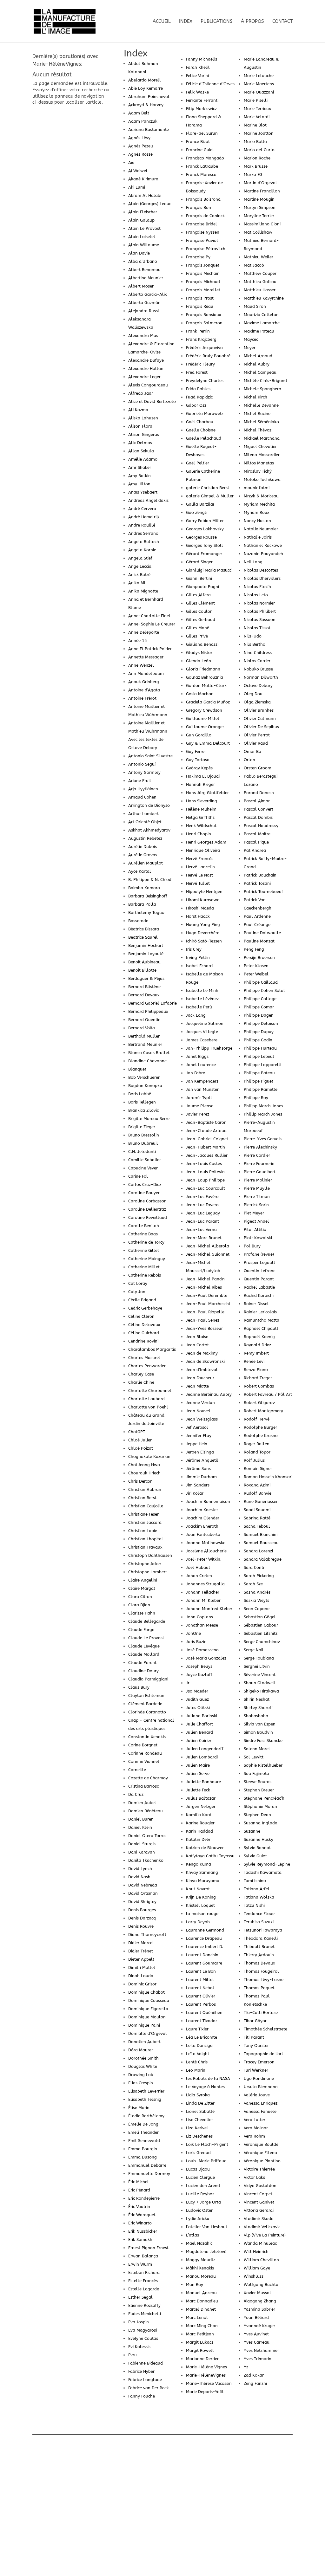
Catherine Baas (143, 1234)
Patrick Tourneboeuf (263, 892)
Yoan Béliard (256, 2317)
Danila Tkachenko (146, 1860)
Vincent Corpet (258, 2194)
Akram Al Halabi (145, 195)
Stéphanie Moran (260, 1806)
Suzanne (252, 1831)
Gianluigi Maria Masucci (209, 570)
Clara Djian (139, 1605)
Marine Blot (255, 125)
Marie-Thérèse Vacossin (209, 2383)
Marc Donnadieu (202, 2301)
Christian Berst (142, 1498)
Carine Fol (138, 1176)
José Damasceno (202, 1650)
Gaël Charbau (200, 422)
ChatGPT (137, 1432)
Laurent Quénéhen (204, 2013)
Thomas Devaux (259, 1963)
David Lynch (140, 1869)
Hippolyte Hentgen (204, 892)
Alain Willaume (144, 245)
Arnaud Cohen (142, 797)
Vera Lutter (255, 2120)
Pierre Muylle (257, 1188)
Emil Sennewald (144, 2141)
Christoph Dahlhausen (150, 1555)
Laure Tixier (197, 2029)
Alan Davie (139, 253)
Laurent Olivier (201, 1996)
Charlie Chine (141, 1382)
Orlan (249, 760)
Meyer (250, 348)
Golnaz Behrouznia (205, 677)
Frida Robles (198, 389)
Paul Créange (257, 925)
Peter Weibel (256, 974)
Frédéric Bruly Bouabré (208, 356)
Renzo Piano (256, 1370)
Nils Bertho (255, 644)
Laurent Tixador (202, 2021)
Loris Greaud (198, 2153)
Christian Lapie (143, 1531)
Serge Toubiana (259, 1658)
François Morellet (203, 290)
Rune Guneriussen (261, 1502)
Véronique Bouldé (261, 2144)
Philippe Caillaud (261, 982)
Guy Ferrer (196, 751)
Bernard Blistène (144, 987)
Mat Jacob (254, 265)
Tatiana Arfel (257, 1889)
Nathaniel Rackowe (263, 545)
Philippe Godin (258, 1040)
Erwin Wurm (140, 2264)
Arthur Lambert (143, 814)
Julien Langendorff (205, 1749)
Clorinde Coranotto (147, 1712)
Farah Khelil (198, 67)
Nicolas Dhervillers (262, 578)
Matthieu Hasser (260, 290)
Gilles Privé (197, 636)
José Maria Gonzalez (206, 1658)
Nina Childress (258, 653)
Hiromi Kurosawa (203, 900)
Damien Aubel (142, 1803)
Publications (217, 22)
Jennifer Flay (199, 1436)
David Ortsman (143, 1893)
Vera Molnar (256, 2128)
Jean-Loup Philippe (205, 1180)
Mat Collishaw (258, 232)
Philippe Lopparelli (262, 1065)
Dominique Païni (144, 2025)
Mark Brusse (256, 166)
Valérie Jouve (257, 2095)
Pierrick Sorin (256, 1205)
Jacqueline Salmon (205, 1023)
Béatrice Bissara (144, 929)
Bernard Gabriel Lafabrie (153, 1003)
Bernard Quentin (144, 1020)
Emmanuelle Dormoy (149, 2174)
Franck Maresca (201, 175)
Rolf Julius (254, 1460)
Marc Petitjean (200, 2334)
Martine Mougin (259, 199)
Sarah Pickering (259, 1576)
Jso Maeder (197, 1691)
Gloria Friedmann (203, 669)
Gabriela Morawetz (205, 414)
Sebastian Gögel (260, 1617)
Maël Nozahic (199, 2243)
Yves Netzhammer (261, 2350)
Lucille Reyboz (200, 2194)
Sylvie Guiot (255, 1856)
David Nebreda (143, 1885)
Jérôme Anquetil (202, 1460)
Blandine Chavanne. (148, 1061)
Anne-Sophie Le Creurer (152, 624)
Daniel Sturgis (142, 1844)
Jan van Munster (202, 1089)
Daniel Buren (141, 1819)
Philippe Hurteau (260, 1048)
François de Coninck (205, 216)
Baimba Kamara (144, 888)
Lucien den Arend (203, 2186)
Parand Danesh (259, 793)
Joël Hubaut (198, 1567)
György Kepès (199, 768)
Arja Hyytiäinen (143, 789)
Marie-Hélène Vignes (206, 2367)
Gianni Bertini (199, 578)
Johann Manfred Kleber (209, 1609)
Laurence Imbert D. (205, 1947)
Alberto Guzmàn (144, 303)
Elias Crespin (141, 2083)
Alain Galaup (141, 220)
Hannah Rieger (200, 784)
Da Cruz (136, 1794)
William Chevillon (261, 2260)
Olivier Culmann (260, 718)
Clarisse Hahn (142, 1613)
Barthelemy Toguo (146, 913)
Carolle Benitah (144, 1226)
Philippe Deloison (261, 1023)
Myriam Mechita (259, 504)
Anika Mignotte (143, 591)
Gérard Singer (199, 562)
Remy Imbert (256, 1353)
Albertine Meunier (146, 278)
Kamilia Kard (199, 1815)
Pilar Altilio (255, 1230)
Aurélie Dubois (143, 847)
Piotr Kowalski (258, 1238)
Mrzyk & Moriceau (261, 496)
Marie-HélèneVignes (206, 2375)
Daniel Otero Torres (147, 1836)
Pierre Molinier (258, 1180)
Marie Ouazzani (259, 92)
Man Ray (195, 2285)
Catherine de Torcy (146, 1242)
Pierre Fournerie (259, 1164)
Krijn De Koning (201, 1897)
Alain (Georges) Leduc (150, 204)
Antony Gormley (144, 772)
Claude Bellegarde (147, 1621)
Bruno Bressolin (144, 1135)
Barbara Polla (142, 904)
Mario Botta (255, 142)
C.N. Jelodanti (142, 1152)
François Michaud (203, 282)
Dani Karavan (142, 1852)
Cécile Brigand (142, 1300)
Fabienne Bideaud (146, 2363)
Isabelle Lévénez (202, 999)
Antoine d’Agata (144, 690)
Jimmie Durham (201, 1477)
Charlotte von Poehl (148, 1407)
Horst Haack (198, 916)
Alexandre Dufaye (146, 360)
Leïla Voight (198, 2054)
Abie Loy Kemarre (146, 88)
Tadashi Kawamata (263, 1872)
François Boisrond (203, 199)
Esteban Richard (144, 2272)
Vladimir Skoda (259, 2219)
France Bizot (198, 142)
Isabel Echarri (199, 966)
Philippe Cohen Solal (264, 990)
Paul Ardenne (257, 916)
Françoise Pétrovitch (206, 249)
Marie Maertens (259, 84)
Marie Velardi (257, 117)
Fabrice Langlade (145, 2380)
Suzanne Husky (259, 1839)
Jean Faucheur (200, 1378)
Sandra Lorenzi (258, 1551)
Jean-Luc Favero (202, 1205)
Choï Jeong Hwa (144, 1465)
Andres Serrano (143, 533)
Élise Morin (139, 2108)
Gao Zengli (197, 512)
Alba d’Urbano (143, 261)
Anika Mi (137, 583)
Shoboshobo (256, 1716)
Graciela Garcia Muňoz (208, 702)
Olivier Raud (256, 743)
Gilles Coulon (199, 611)
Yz (246, 2367)
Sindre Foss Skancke (263, 1741)
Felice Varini (197, 76)
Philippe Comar (259, 1007)
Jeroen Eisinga (200, 1452)
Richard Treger (258, 1378)
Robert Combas (259, 1386)
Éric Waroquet (142, 2215)
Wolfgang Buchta (261, 2285)
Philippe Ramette (261, 1089)
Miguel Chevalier (260, 447)
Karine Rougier (200, 1823)
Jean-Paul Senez (203, 1320)
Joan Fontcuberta (203, 1534)
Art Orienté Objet (145, 822)
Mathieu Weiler (259, 257)
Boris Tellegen (142, 1102)
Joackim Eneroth (202, 1526)
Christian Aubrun (145, 1489)
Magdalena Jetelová (206, 2252)
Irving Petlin (198, 958)
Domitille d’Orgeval (148, 2033)
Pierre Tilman (257, 1197)
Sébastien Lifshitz (261, 1633)
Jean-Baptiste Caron (206, 1122)
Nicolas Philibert (260, 611)
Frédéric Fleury (200, 364)
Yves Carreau (257, 2342)
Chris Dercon (140, 1481)
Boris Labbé (140, 1094)
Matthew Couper (260, 273)
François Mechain (203, 273)
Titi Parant (254, 2037)
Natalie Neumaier (261, 529)
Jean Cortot (197, 1345)
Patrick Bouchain (260, 875)
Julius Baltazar (201, 1798)
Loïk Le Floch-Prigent (207, 2144)
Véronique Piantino (262, 2161)
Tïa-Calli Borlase (261, 2013)
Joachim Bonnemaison (208, 1502)
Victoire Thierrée (259, 2169)
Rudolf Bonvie (258, 1493)
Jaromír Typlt (199, 1098)
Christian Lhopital (146, 1539)
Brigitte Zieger (142, 1127)
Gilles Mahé (198, 628)
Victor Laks (254, 2177)
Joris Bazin (196, 1642)
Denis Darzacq (142, 1918)
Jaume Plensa (200, 1106)
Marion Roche (257, 158)
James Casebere (202, 1040)
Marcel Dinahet (201, 2309)
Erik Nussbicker (143, 2231)
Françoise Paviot (202, 240)
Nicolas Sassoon (260, 620)
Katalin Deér (198, 1839)
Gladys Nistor (199, 653)
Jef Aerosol (197, 1427)
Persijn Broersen (259, 958)
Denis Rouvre (141, 1926)
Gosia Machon (200, 694)
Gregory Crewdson (204, 710)
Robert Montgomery (263, 1411)
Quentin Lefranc (259, 1271)
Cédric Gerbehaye (145, 1308)
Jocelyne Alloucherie (206, 1551)
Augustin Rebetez (145, 838)
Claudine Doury (143, 1671)
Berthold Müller (144, 1036)
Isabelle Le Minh (202, 990)
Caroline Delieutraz (147, 1209)
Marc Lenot (197, 2317)
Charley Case (141, 1374)
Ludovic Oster (199, 2210)
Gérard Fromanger (204, 554)
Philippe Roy (256, 1098)
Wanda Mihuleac (260, 2243)
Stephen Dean (257, 1815)
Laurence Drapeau (204, 1938)
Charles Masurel (144, 1358)
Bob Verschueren (144, 1077)
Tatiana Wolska (259, 1897)
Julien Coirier (199, 1741)
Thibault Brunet (259, 1947)
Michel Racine (257, 414)
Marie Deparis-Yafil (205, 2392)
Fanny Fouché (142, 2396)
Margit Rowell (200, 2350)
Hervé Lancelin (200, 867)
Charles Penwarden (147, 1366)
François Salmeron (204, 323)
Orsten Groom (258, 768)
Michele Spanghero (262, 389)
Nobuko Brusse (258, 669)
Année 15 (138, 641)
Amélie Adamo (143, 459)
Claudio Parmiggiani (148, 1679)
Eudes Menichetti (145, 2314)
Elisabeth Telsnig (145, 2099)
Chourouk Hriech (144, 1473)
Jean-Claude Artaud (206, 1131)
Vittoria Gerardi (259, 2210)
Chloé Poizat (141, 1448)
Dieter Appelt (141, 1959)
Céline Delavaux (144, 1325)
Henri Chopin (199, 834)
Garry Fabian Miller (205, 521)
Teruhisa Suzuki (259, 1922)
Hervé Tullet (198, 883)
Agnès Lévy (139, 138)
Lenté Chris (197, 2062)
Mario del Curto (259, 150)
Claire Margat (142, 1588)
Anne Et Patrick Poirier (150, 649)
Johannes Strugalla (205, 1584)
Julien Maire (198, 1765)
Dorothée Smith (143, 2058)
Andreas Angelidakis (148, 500)
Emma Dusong (143, 2157)
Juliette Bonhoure (203, 1782)
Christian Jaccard (145, 1522)
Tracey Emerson (259, 2062)
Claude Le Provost (146, 1638)
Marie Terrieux (257, 109)
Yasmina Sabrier (259, 2309)
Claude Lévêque (144, 1646)
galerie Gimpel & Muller (210, 496)
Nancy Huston (257, 521)
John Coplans (199, 1617)
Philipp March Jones (263, 1106)
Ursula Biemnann (261, 2087)
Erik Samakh (140, 2239)
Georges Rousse (201, 537)
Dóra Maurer (141, 2050)
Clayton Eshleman (146, 1696)
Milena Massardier (262, 455)
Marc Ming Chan (202, 2326)
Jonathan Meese (202, 1625)
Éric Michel (139, 2182)
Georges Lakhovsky (205, 529)
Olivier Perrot (257, 735)
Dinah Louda (141, 1976)
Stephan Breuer (259, 1790)
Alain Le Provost (144, 228)
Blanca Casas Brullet (149, 1053)
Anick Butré (139, 575)
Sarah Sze (253, 1584)
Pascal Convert (259, 809)
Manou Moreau (201, 2276)
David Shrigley (142, 1902)
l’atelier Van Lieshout (207, 2227)
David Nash (139, 1877)
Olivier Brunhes (259, 710)
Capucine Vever (143, 1168)
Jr (188, 1683)
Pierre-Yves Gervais (263, 1139)
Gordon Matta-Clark (206, 686)
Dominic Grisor (142, 1984)
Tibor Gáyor (255, 2021)
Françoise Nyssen (203, 232)
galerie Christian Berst (208, 488)
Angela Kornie (142, 550)
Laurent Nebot (200, 1988)
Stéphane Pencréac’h (264, 1798)
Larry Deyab (198, 1922)
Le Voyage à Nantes (205, 2087)
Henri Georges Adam (206, 842)
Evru (133, 2355)
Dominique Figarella (148, 2009)
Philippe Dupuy (259, 1032)
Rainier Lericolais (260, 1312)
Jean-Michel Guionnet (208, 1254)
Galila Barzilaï (200, 504)
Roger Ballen (257, 1444)
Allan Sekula (141, 451)
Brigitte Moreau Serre (149, 1119)
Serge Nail (254, 1650)
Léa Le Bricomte (202, 2037)
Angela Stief (140, 558)
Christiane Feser (143, 1514)
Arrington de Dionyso (149, 805)
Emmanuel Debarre (147, 2165)
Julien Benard (199, 1732)
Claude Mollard (144, 1654)
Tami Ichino (255, 1881)
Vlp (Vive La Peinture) (265, 2235)
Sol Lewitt (254, 1757)
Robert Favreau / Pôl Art (268, 1394)
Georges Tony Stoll (205, 545)
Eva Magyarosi (143, 2330)
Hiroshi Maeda (200, 908)
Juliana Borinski (202, 1716)
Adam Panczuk (143, 121)
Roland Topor (257, 1452)
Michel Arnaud (258, 356)
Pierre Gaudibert (260, 1172)
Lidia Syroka (198, 2095)
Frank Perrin (198, 331)
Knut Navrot (198, 1889)
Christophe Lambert (148, 1572)
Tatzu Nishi (254, 1905)
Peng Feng (254, 949)
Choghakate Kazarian (149, 1456)
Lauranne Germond (205, 1930)
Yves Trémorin (258, 2359)
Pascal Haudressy (261, 826)
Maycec (251, 339)
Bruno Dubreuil (143, 1143)
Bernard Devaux (144, 995)
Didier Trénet (141, 1951)
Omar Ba (252, 751)
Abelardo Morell (145, 80)
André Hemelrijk (144, 517)
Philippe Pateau (259, 1073)
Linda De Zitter (200, 2103)
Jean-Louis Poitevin (205, 1172)
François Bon (199, 207)
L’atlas (192, 2235)
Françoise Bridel (202, 224)
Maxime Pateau (259, 331)
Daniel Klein (140, 1827)
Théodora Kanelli (261, 1938)
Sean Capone (257, 1609)
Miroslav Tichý (258, 471)
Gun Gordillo (199, 735)
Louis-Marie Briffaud (206, 2161)
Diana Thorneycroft (147, 1935)
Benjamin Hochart (146, 945)
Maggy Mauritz (201, 2260)
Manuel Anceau (201, 2293)
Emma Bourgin (143, 2149)
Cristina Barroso (144, 1786)
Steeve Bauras (258, 1782)
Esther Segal (140, 2297)
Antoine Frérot (142, 698)
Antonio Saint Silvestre (150, 756)
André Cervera (142, 509)
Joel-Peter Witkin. (204, 1559)
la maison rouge (202, 1914)
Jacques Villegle (202, 1032)
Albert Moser (141, 286)
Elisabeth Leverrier (146, 2091)
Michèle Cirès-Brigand (265, 381)
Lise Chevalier (199, 2120)
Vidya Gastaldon (260, 2186)
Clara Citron (140, 1597)
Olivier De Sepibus (261, 727)
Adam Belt (139, 113)
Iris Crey (194, 949)
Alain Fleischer (143, 212)
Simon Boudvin (258, 1732)
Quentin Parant (259, 1279)
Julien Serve (198, 1773)
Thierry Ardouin (259, 1955)
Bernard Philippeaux (148, 1011)
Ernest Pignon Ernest (148, 2248)
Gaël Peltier (198, 463)
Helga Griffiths (200, 817)
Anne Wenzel (141, 665)
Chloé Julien (140, 1440)
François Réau (200, 306)
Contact (282, 22)
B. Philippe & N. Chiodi (150, 880)
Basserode (138, 921)
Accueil (162, 22)
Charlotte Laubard (146, 1399)
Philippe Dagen (259, 1015)
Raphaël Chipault (261, 1328)
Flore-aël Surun (202, 133)
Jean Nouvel (198, 1411)
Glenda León (199, 661)
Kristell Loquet (200, 1905)
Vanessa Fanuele (260, 2111)
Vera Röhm (254, 2136)
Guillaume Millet (203, 718)
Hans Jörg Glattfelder (207, 793)
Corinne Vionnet (144, 1761)
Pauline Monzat (259, 941)
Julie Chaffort (199, 1724)
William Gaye (257, 2268)
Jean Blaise (197, 1337)
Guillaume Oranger (205, 727)
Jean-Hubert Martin (206, 1147)
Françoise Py (198, 257)
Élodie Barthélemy (146, 2116)
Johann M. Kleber (203, 1600)
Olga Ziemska (257, 702)
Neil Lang (253, 562)
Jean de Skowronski (205, 1361)
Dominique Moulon (147, 2017)
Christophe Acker (145, 1564)
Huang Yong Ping (203, 925)
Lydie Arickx (198, 2219)
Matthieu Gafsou (260, 282)
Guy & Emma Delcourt (208, 743)
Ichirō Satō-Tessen (204, 941)
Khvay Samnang (202, 1872)
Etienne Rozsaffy (144, 2305)
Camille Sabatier (145, 1160)
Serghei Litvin (257, 1666)
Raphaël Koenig (259, 1337)
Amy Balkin (139, 476)
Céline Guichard (144, 1333)
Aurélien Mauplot (146, 863)
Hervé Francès (200, 859)
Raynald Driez (257, 1345)
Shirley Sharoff (258, 1708)
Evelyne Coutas (143, 2338)
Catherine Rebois (145, 1275)
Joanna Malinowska (206, 1543)
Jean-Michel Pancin (205, 1279)
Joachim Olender (203, 1518)
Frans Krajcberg (201, 339)
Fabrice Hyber (141, 2371)
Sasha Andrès (257, 1592)
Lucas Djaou (198, 2169)
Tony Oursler (256, 2045)
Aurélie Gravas (143, 855)
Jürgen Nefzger (201, 1806)
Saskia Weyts (256, 1600)
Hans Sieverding (202, 801)
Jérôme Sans (198, 1469)
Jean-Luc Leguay (203, 1213)
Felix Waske (197, 92)
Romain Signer (258, 1469)
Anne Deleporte (144, 632)
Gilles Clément (200, 603)
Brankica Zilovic (143, 1110)
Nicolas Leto (256, 595)
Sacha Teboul (257, 1526)
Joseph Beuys (199, 1666)
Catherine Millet (144, 1267)
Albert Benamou (144, 270)
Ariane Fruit (140, 781)
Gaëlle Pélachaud (204, 438)
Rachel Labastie (259, 1287)
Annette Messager (146, 657)
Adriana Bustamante (149, 129)
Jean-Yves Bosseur (204, 1328)
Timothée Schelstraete (265, 2029)
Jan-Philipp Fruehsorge (209, 1048)
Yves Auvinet (256, 2334)
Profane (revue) (259, 1254)
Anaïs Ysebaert (143, 492)
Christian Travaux (145, 1547)
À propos (252, 22)
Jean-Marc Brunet (204, 1238)
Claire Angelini (143, 1580)
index (186, 22)
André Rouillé (142, 525)
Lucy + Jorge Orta (203, 2202)
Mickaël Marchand (262, 438)
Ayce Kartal (140, 871)
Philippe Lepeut (259, 1056)
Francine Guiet (200, 150)
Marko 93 (253, 175)
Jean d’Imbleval (202, 1370)
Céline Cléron (141, 1316)
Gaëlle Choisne (201, 430)
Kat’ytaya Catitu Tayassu (210, 1856)
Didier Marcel (141, 1943)
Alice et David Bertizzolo (152, 401)
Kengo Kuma (199, 1864)
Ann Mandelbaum (146, 673)
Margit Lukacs (200, 2342)
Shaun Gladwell (260, 1683)
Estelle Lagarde (144, 2289)
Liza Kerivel (197, 2128)
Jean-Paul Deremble (207, 1295)
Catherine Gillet (144, 1250)
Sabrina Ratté (257, 1518)
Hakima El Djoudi (203, 776)
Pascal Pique (256, 842)
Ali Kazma (138, 410)
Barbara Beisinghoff (148, 896)
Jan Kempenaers (202, 1081)
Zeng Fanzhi (255, 2383)
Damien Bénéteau (146, 1811)
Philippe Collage (260, 999)
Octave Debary (258, 686)
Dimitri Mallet (142, 1968)
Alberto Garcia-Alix (148, 294)
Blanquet (137, 1069)
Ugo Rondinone (259, 2078)
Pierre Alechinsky (260, 1147)
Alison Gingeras (144, 434)
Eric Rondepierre (144, 2198)
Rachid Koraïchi (259, 1295)
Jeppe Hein (197, 1444)
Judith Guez (197, 1699)
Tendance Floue (259, 1914)
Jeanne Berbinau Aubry (209, 1394)
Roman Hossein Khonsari (268, 1477)
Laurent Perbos (201, 2004)
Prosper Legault (259, 1262)
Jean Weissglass (202, 1419)
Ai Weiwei (138, 171)
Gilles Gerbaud (201, 620)
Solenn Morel (257, 1749)
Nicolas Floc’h (257, 587)
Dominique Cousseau (149, 2000)
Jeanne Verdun (200, 1403)
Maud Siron (255, 306)
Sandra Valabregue (263, 1559)
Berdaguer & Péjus (146, 978)
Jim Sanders (198, 1485)
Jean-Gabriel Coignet (207, 1139)
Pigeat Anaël (256, 1221)
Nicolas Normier (259, 603)
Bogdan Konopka (145, 1086)
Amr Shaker (140, 467)
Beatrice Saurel (143, 937)
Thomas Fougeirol (261, 1971)
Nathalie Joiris (258, 537)
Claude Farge (141, 1630)
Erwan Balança (143, 2256)
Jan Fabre (196, 1073)
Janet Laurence (201, 1065)
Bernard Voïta (142, 1028)
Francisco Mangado (205, 158)
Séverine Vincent (260, 1675)
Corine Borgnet (143, 1745)
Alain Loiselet (142, 237)
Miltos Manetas (259, 463)
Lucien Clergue (200, 2177)
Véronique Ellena (260, 2153)
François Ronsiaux (204, 315)
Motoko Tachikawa (262, 479)
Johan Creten (199, 1576)
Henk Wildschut (201, 826)
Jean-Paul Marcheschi (208, 1304)
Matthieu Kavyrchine (264, 298)
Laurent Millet (200, 1980)
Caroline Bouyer (144, 1193)
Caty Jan (137, 1292)
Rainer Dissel (256, 1304)
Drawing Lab (141, 2075)
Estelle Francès (143, 2281)
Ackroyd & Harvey (146, 105)
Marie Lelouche (259, 76)
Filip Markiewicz (201, 109)
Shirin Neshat (257, 1699)
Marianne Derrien (203, 2359)
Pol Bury (252, 1246)
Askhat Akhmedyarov (149, 830)
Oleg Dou (253, 694)
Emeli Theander (143, 2132)
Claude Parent (142, 1663)
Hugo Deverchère (203, 933)
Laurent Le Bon (201, 1971)
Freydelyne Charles (205, 381)
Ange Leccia (140, 566)
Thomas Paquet (259, 1988)
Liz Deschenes (199, 2136)
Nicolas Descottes (261, 570)
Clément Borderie (145, 1704)
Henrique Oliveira (203, 850)
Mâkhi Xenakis (200, 2268)
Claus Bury (139, 1687)
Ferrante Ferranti (202, 100)
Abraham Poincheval (149, 97)
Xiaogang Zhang (260, 2301)
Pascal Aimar (257, 801)
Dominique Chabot (146, 1992)
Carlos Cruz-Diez (145, 1184)
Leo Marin (196, 2070)
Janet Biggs (197, 1056)
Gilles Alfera (198, 595)
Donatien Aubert (144, 2042)
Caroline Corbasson (147, 1201)
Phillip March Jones (263, 1114)
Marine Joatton (259, 133)
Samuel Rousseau (261, 1543)
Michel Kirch (255, 397)
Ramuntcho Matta (262, 1320)
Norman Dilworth (261, 677)
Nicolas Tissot (257, 628)
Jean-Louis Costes (204, 1164)
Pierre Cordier (257, 1155)
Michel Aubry (257, 364)
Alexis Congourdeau (148, 385)
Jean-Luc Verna (201, 1230)
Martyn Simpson (260, 207)
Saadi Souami (257, 1510)
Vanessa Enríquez (261, 2103)
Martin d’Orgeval (260, 183)
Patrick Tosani (257, 883)
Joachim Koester (202, 1510)
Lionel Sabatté (200, 2111)
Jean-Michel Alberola (208, 1246)
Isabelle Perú (199, 1007)
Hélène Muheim (201, 809)
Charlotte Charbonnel (150, 1391)
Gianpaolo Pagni (202, 587)
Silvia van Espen (260, 1724)
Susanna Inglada (261, 1823)
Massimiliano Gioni (262, 224)
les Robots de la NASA (208, 2078)
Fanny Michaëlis (202, 59)
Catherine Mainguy (147, 1259)
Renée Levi (254, 1361)
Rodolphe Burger (260, 1427)
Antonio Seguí (142, 764)
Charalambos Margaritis (152, 1349)
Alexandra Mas (143, 336)
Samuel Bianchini (261, 1534)
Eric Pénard (139, 2190)
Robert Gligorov (259, 1403)
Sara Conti (254, 1567)
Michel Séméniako (261, 422)
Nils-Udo (253, 636)
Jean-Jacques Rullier (207, 1155)
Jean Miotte (197, 1386)
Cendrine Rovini (143, 1341)
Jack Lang (196, 1015)
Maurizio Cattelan (261, 315)
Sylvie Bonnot (257, 1848)
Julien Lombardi (202, 1757)
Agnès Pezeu (141, 146)
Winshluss (254, 2276)
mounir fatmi (257, 488)
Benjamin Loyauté (146, 954)
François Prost (200, 298)
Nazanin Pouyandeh (263, 554)
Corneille (137, 1770)
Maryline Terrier (259, 216)
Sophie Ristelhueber (263, 1765)
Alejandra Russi (143, 311)
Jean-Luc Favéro (202, 1197)
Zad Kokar (254, 2375)
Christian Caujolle (146, 1506)
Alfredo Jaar (141, 393)
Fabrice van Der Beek (149, 2388)
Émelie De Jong (143, 2124)
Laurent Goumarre (204, 1963)
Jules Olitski (198, 1708)
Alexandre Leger (144, 377)
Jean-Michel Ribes (204, 1287)
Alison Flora (140, 426)
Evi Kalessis (139, 2347)
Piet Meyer (254, 1213)
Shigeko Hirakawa (261, 1691)
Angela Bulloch (144, 542)
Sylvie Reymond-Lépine (267, 1864)
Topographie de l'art (263, 2054)
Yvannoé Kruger (259, 2326)
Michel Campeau (260, 372)
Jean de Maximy (202, 1353)
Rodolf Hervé (257, 1419)
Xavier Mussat (257, 2293)
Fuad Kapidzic (199, 397)
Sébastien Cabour (261, 1625)
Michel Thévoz (258, 430)
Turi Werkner (256, 2070)
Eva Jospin (139, 2322)
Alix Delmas (140, 443)
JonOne (193, 1633)
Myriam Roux (257, 512)
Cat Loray (138, 1283)
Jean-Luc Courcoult (206, 1188)
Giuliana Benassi (202, 644)
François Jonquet (203, 265)
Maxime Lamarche (262, 323)
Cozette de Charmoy (148, 1778)
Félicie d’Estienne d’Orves (210, 84)
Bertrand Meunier (145, 1044)
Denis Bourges (142, 1910)
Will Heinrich (256, 2252)
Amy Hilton (139, 484)
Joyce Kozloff (199, 1675)
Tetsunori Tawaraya (263, 1930)
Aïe (131, 162)
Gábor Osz (196, 405)
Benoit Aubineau (144, 962)
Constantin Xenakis (147, 1737)
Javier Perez (198, 1114)
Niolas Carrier (257, 661)
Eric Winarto (140, 2223)
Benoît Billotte (142, 970)
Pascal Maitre (257, 834)
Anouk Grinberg (144, 682)
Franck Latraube (202, 166)
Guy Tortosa (198, 760)
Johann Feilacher (203, 1592)
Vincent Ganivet (259, 2202)
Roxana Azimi (257, 1485)
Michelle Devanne (261, 405)
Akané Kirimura (143, 179)
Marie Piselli (256, 100)
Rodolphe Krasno (261, 1436)
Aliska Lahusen (143, 418)
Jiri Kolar (195, 1493)
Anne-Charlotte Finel (149, 616)
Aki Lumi (137, 187)
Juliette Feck (198, 1790)
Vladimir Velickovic (262, 2227)
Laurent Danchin (202, 1955)
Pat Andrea (255, 850)
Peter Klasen (256, 966)
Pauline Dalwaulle (262, 933)
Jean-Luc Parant (202, 1221)
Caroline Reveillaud (148, 1217)
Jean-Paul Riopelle (205, 1312)
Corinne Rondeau (145, 1753)
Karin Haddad (199, 1831)
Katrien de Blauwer (205, 1848)
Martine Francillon (262, 191)
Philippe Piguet (259, 1081)
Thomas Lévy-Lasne (264, 1980)
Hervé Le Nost (199, 875)
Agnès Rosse (140, 154)
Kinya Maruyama (203, 1881)
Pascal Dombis (258, 817)
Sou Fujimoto (256, 1773)
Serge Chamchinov (262, 1642)
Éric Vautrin (139, 2207)
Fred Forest (197, 372)
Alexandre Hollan (146, 369)
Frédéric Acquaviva (204, 348)
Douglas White (143, 2066)
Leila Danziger (200, 2045)
